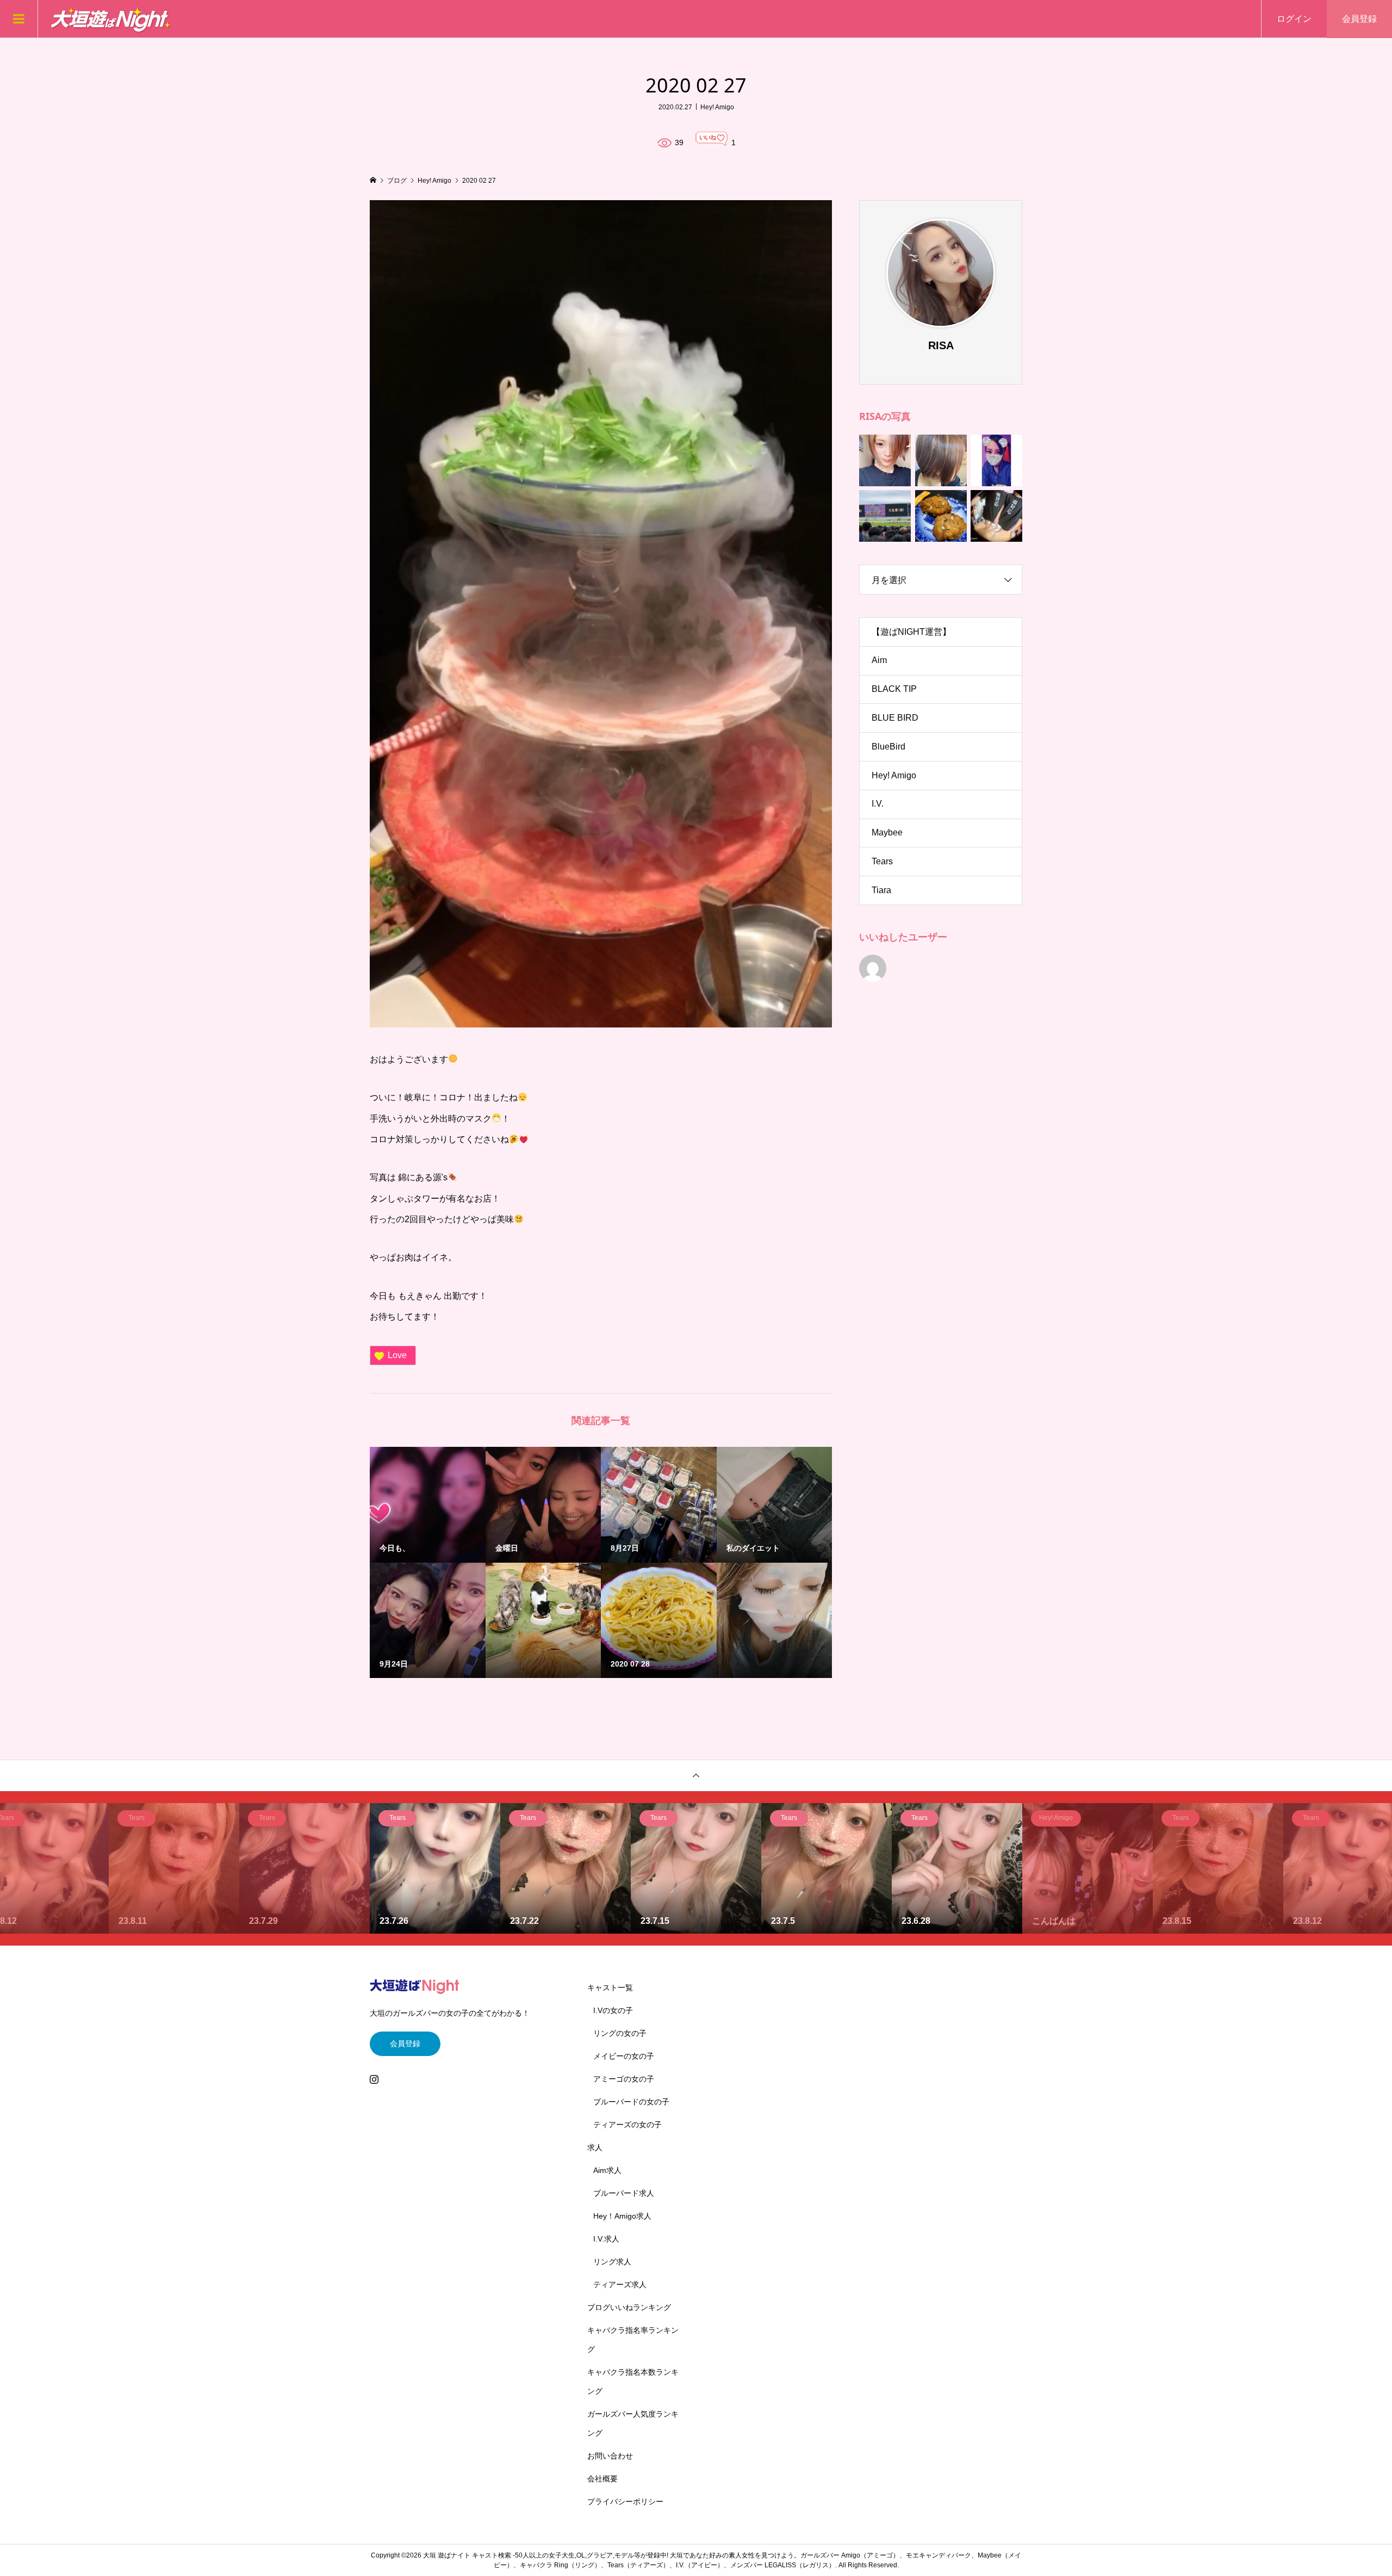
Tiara (881, 890)
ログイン (1294, 19)
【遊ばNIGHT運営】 (911, 632)
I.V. (878, 804)
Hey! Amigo (717, 107)
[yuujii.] (873, 968)
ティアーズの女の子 (627, 2125)
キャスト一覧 (610, 1987)
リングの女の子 (620, 2033)
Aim (879, 660)
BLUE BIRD (895, 718)
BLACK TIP (894, 689)
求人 (595, 2147)
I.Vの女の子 (613, 2010)
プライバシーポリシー (625, 2501)
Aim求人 (607, 2170)
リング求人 (612, 2262)
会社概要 (602, 2479)
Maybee (887, 832)
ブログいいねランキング (629, 2307)
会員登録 (1359, 19)
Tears (882, 861)
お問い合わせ (610, 2456)
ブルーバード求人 (624, 2193)
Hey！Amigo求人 (622, 2216)
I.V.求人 (606, 2239)
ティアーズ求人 (620, 2284)
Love (397, 1355)
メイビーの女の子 (624, 2056)
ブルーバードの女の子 (631, 2102)
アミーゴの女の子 (624, 2079)
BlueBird (888, 747)
